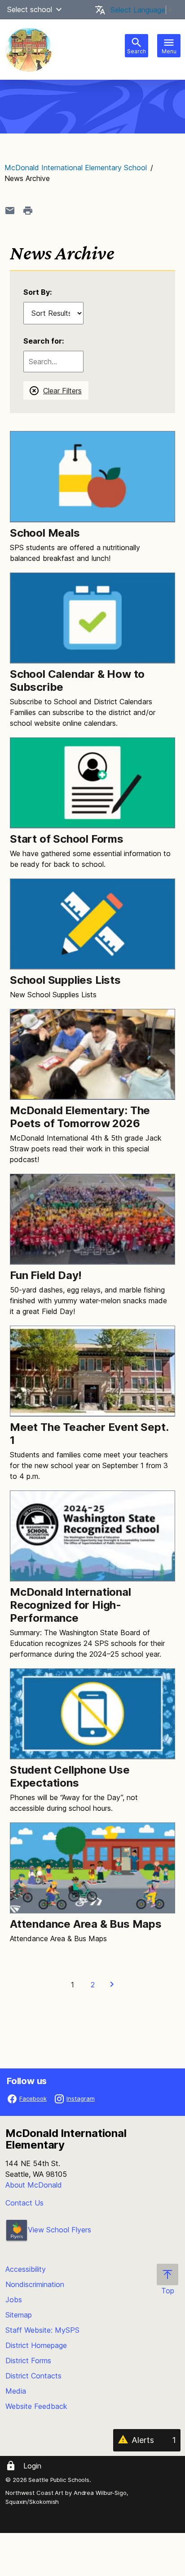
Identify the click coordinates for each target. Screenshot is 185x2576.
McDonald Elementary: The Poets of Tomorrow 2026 (80, 1117)
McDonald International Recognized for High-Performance (70, 1605)
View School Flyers (59, 2230)
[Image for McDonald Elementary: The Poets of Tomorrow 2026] (92, 1054)
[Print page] (28, 211)
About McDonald (34, 2185)
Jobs (14, 2300)
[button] (59, 9)
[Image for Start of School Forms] (92, 783)
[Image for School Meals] (92, 476)
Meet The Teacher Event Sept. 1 (89, 1434)
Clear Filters (62, 391)
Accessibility (26, 2269)
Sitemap (19, 2315)
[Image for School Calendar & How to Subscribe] (92, 618)
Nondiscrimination (35, 2284)
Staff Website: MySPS (42, 2330)
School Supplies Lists (65, 980)
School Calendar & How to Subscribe (77, 681)
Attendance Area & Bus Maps (86, 1924)
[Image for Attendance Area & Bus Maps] (92, 1868)
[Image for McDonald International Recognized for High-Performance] (92, 1536)
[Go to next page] (113, 1985)
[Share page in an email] (10, 211)
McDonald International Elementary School (76, 168)
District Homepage (36, 2345)
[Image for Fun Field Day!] (92, 1219)
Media (16, 2391)
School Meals (45, 533)
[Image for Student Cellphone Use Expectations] (92, 1714)
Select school (30, 9)
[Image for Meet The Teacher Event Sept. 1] (92, 1371)
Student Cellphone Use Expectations (70, 1776)
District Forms (28, 2361)
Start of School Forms (67, 839)
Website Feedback (36, 2406)
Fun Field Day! (46, 1275)
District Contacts (33, 2376)
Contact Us (24, 2203)
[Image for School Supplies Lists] (92, 924)
